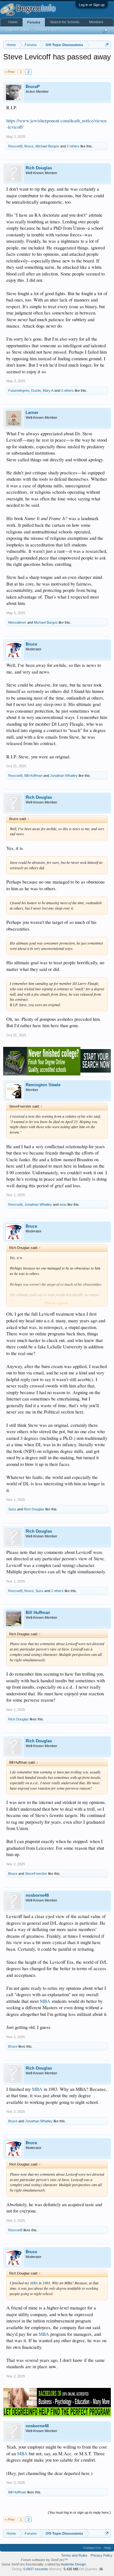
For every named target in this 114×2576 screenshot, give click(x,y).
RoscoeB (15, 146)
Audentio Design (73, 2564)
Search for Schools (65, 22)
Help (107, 2548)
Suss (12, 1509)
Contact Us (92, 2548)
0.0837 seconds (36, 2569)
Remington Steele (43, 1085)
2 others (73, 146)
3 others (67, 390)
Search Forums (18, 30)
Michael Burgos (47, 146)
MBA (45, 2001)
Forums (34, 22)
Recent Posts (47, 30)
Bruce (29, 146)
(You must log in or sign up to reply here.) (79, 2512)
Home (13, 22)
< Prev (10, 72)
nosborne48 (37, 1895)
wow (63, 1204)
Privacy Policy (101, 2555)
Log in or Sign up (92, 5)
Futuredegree (19, 390)
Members (96, 22)
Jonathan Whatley (64, 776)
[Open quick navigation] (107, 45)
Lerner (32, 413)
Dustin (36, 390)
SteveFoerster (36, 1874)
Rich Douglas (39, 168)
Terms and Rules (74, 2555)
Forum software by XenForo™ (44, 2560)
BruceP (33, 87)
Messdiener (17, 622)
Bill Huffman (33, 776)
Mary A (48, 390)
